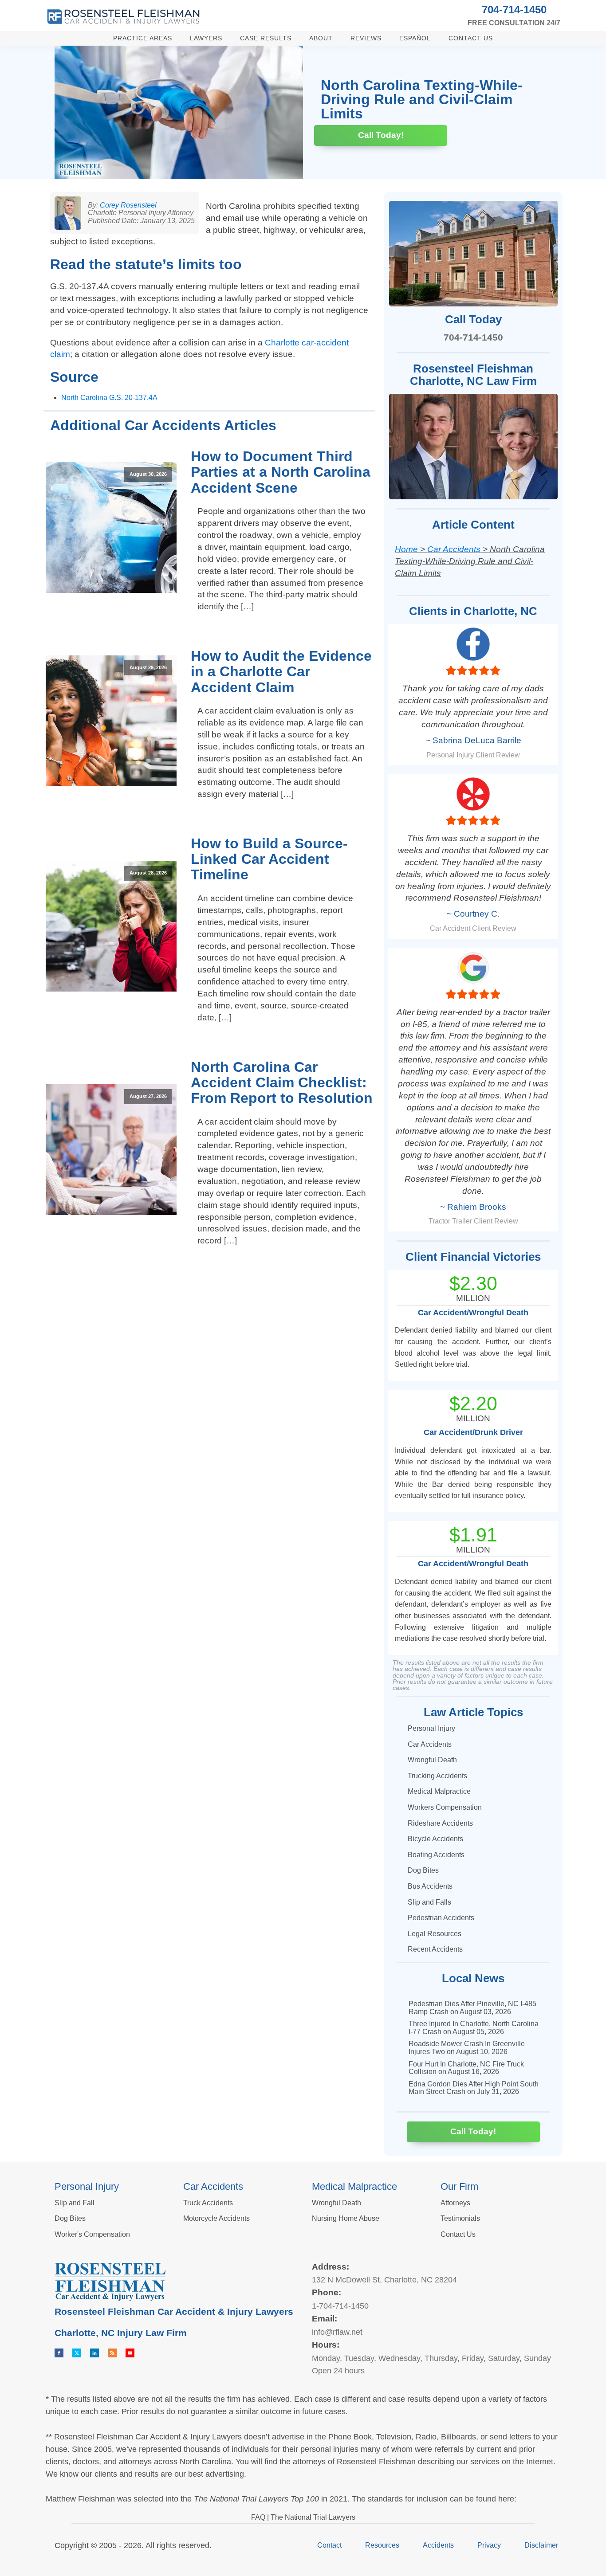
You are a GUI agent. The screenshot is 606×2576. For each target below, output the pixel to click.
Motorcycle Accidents (216, 2218)
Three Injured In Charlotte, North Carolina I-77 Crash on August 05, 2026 (474, 2028)
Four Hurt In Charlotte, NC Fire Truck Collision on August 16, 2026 (466, 2068)
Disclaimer (541, 2545)
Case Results (266, 38)
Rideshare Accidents (440, 1823)
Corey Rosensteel (128, 205)
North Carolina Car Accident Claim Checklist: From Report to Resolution (282, 1082)
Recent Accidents (435, 1949)
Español (415, 38)
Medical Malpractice (439, 1791)
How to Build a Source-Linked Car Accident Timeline (269, 859)
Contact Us (471, 38)
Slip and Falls (429, 1902)
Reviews (366, 38)
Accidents (438, 2545)
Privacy (489, 2545)
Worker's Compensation (92, 2234)
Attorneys (455, 2203)
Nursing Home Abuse (346, 2218)
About (321, 38)
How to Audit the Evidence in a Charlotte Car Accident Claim (281, 671)
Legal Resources (435, 1934)
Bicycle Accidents (435, 1839)
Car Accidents (454, 549)
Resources (382, 2545)
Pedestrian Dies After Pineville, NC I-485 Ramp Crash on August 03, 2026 (472, 2008)
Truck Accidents (208, 2203)
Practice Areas (143, 38)
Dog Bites (423, 1870)
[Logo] (123, 17)
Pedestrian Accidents (441, 1918)
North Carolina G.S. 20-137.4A (109, 398)
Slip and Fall (75, 2203)
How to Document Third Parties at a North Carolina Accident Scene (281, 472)
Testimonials (460, 2218)
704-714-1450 (514, 10)
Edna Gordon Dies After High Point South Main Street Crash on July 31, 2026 (474, 2088)
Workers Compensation (445, 1807)
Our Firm (459, 2186)
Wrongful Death (432, 1760)
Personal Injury (431, 1728)
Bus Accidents (430, 1886)
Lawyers (206, 38)
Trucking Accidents (437, 1776)
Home (406, 549)
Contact (329, 2545)
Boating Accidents (436, 1855)
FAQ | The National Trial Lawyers (303, 2517)
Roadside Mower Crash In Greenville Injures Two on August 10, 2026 (467, 2048)
